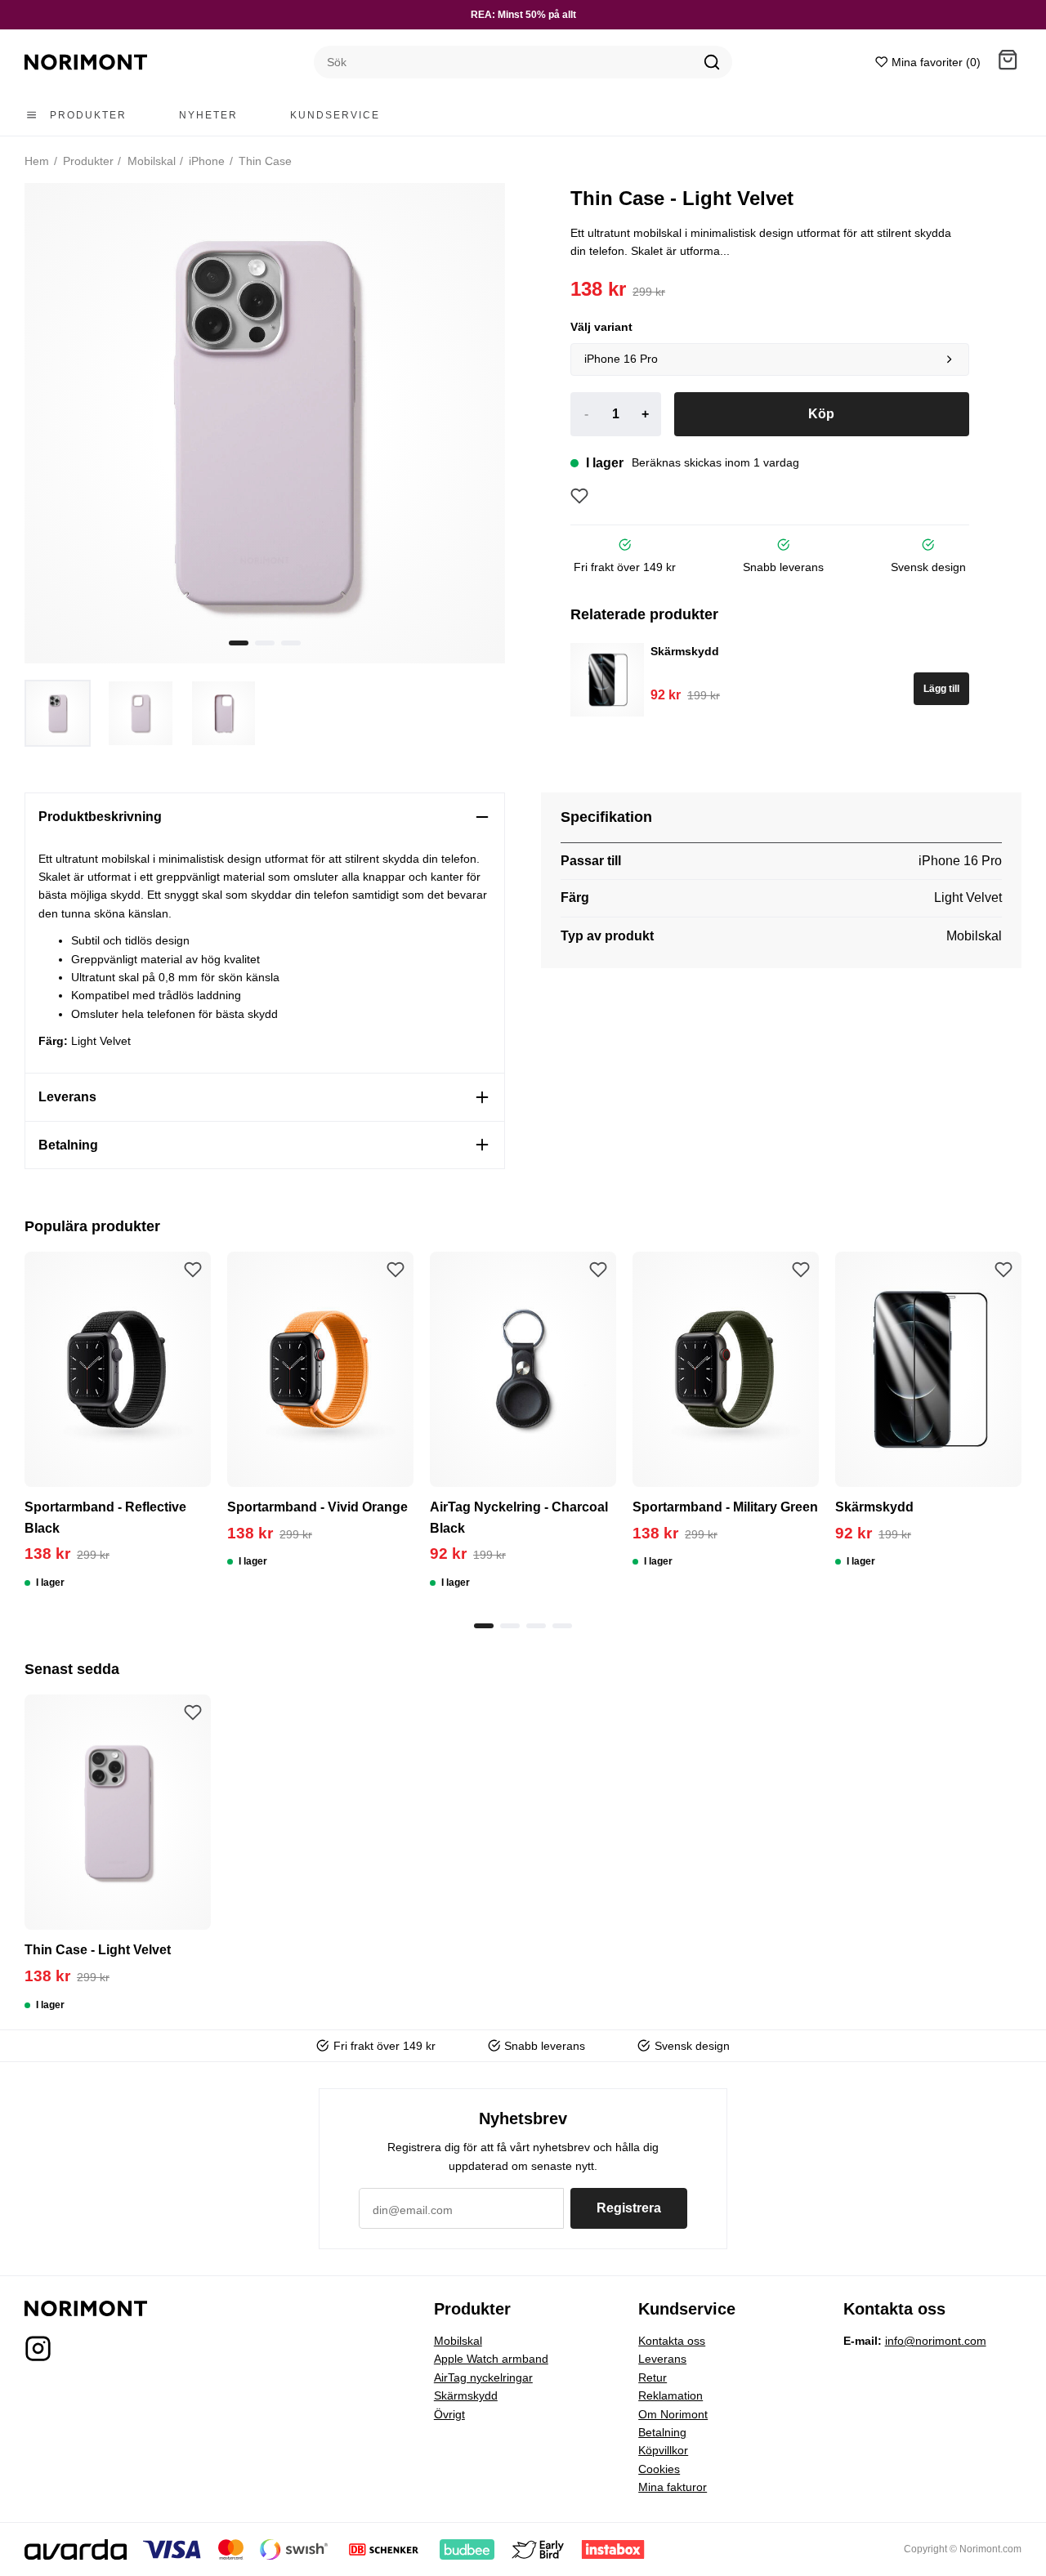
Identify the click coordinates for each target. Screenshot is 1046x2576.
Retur (653, 2377)
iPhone (205, 161)
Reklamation (671, 2395)
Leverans (662, 2359)
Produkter (87, 161)
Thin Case (264, 161)
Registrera (629, 2208)
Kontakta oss (672, 2341)
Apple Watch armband (491, 2359)
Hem (37, 161)
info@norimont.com (936, 2341)
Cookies (659, 2469)
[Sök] (712, 62)
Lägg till (941, 689)
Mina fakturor (673, 2487)
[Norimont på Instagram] (38, 2353)
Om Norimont (673, 2414)
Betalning (662, 2432)
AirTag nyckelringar (483, 2377)
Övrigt (449, 2414)
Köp (821, 414)
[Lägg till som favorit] (579, 496)
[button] (1008, 63)
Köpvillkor (663, 2450)
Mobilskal (150, 161)
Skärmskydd (466, 2395)
